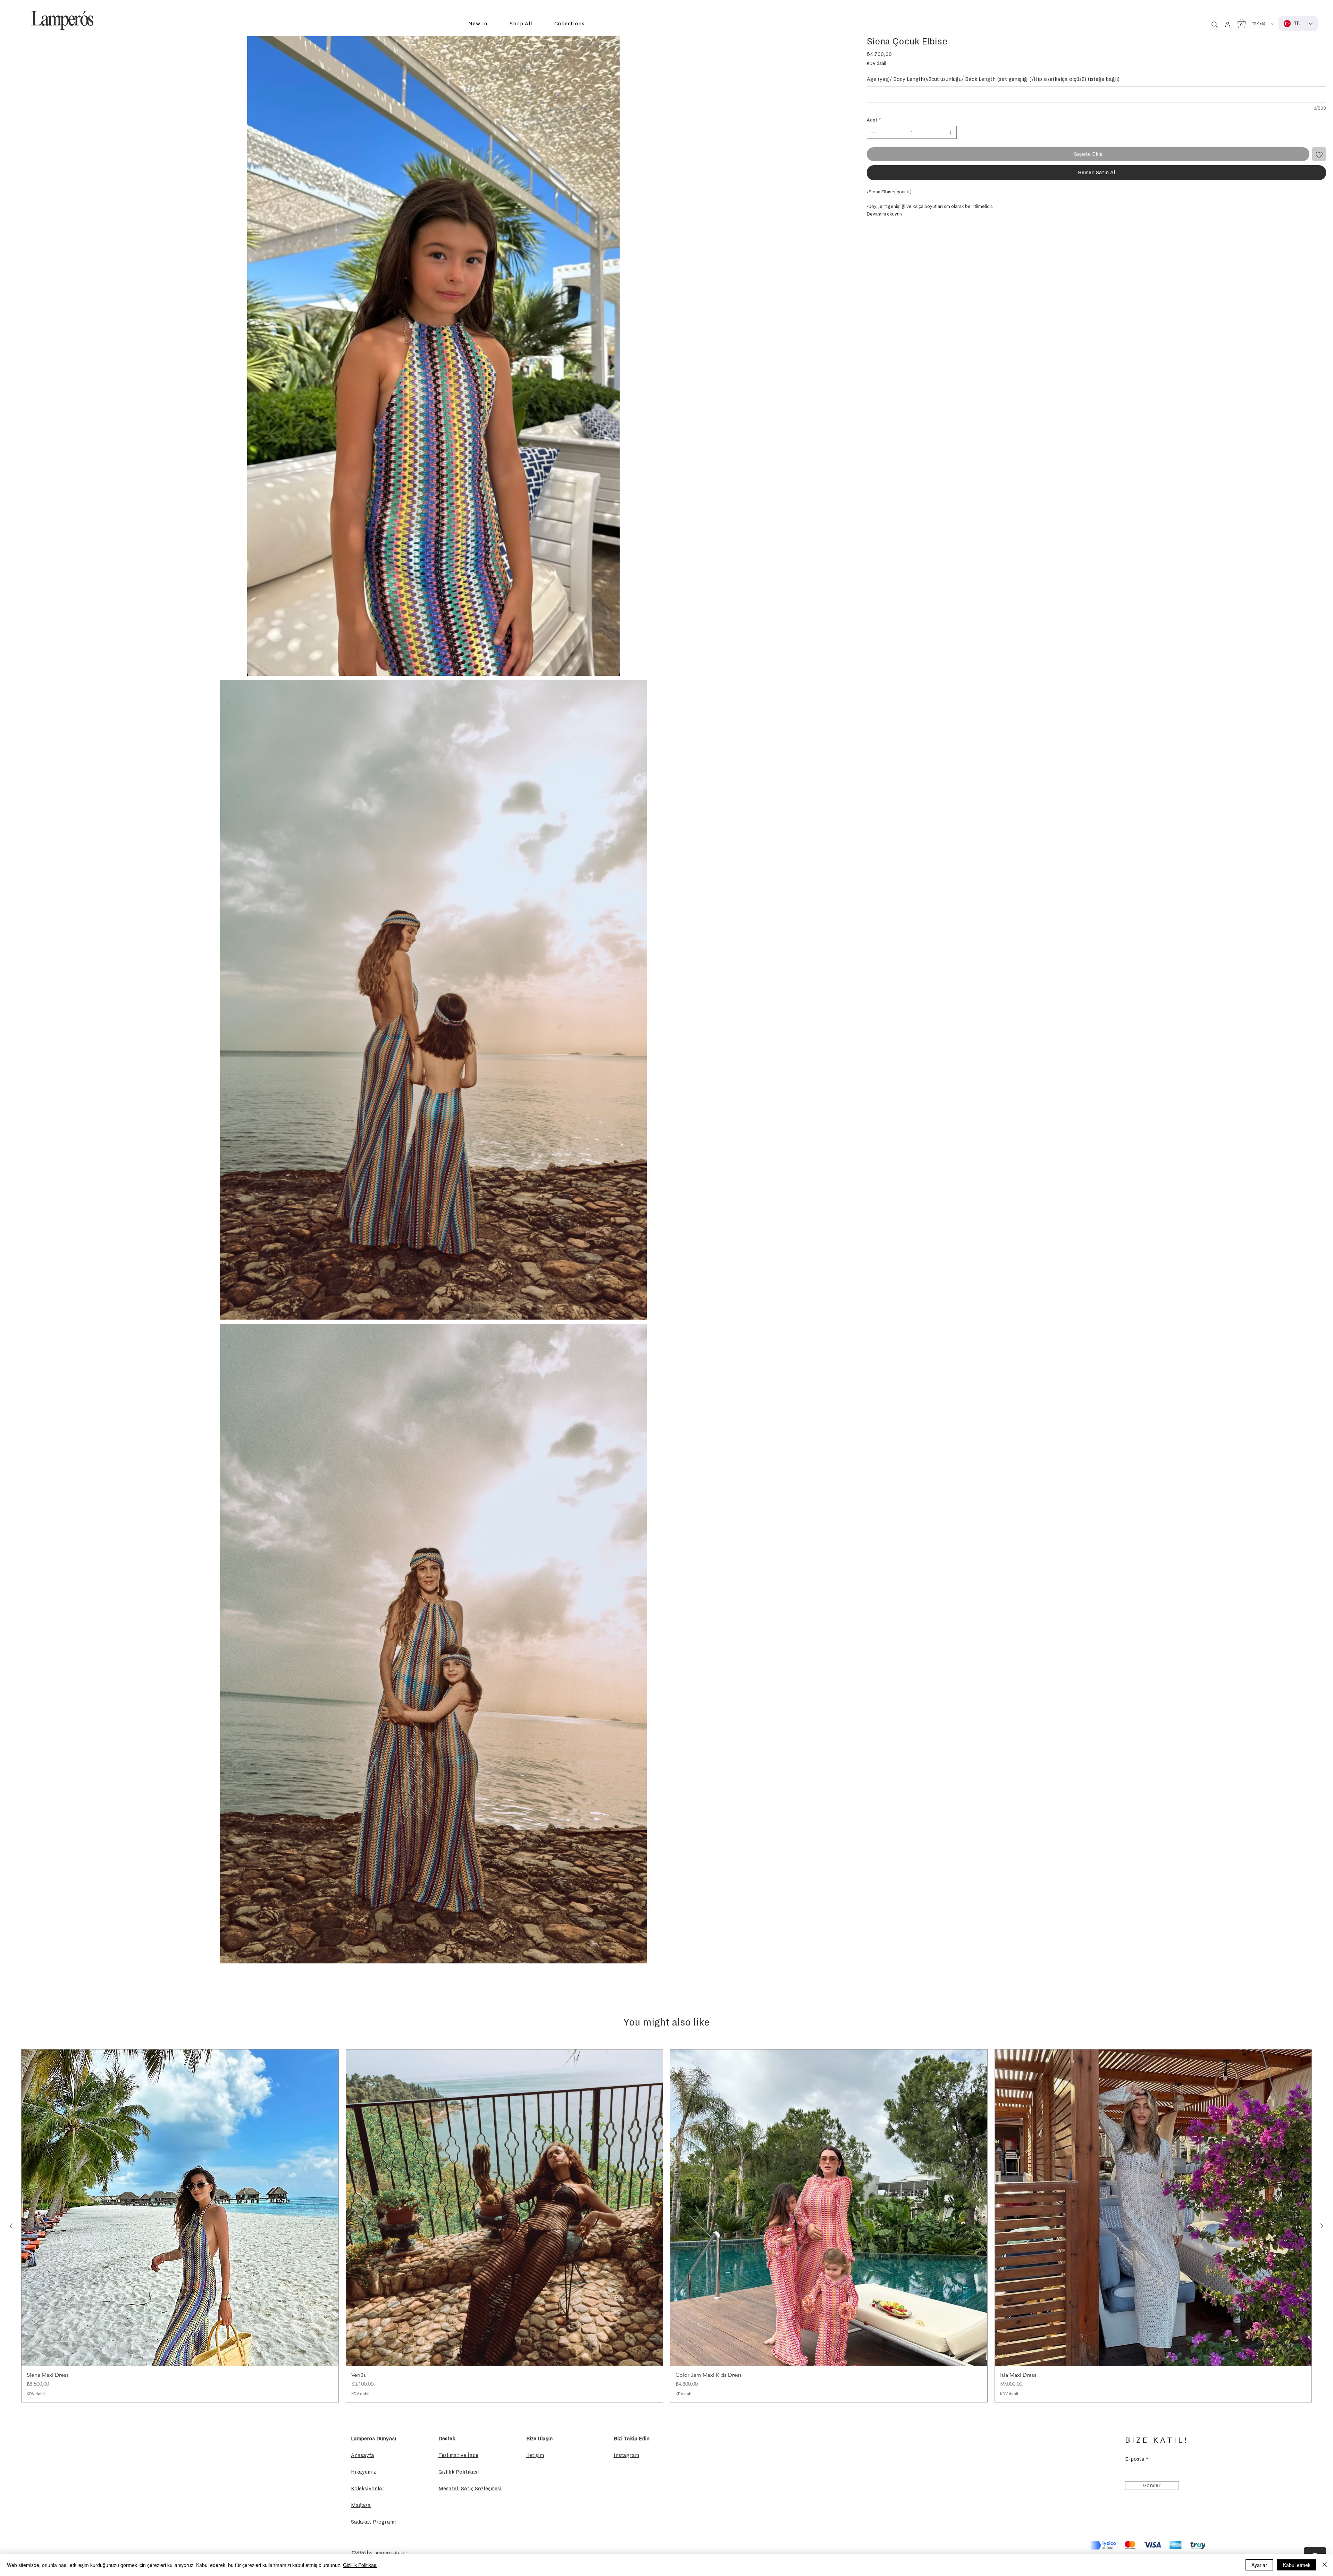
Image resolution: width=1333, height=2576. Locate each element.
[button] (478, 24)
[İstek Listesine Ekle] (1319, 154)
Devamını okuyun (884, 214)
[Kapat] (1325, 2565)
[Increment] (951, 133)
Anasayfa (363, 2455)
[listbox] (1263, 24)
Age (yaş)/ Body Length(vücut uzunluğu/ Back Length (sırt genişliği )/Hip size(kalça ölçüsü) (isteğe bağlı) (993, 79)
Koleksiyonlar (368, 2489)
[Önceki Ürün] (11, 2226)
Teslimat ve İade (459, 2455)
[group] (666, 2226)
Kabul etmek (1297, 2565)
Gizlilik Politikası (360, 2565)
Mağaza (361, 2505)
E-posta (1135, 2459)
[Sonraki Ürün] (1322, 2226)
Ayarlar (1259, 2565)
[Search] (1215, 25)
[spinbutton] (912, 133)
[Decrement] (872, 133)
